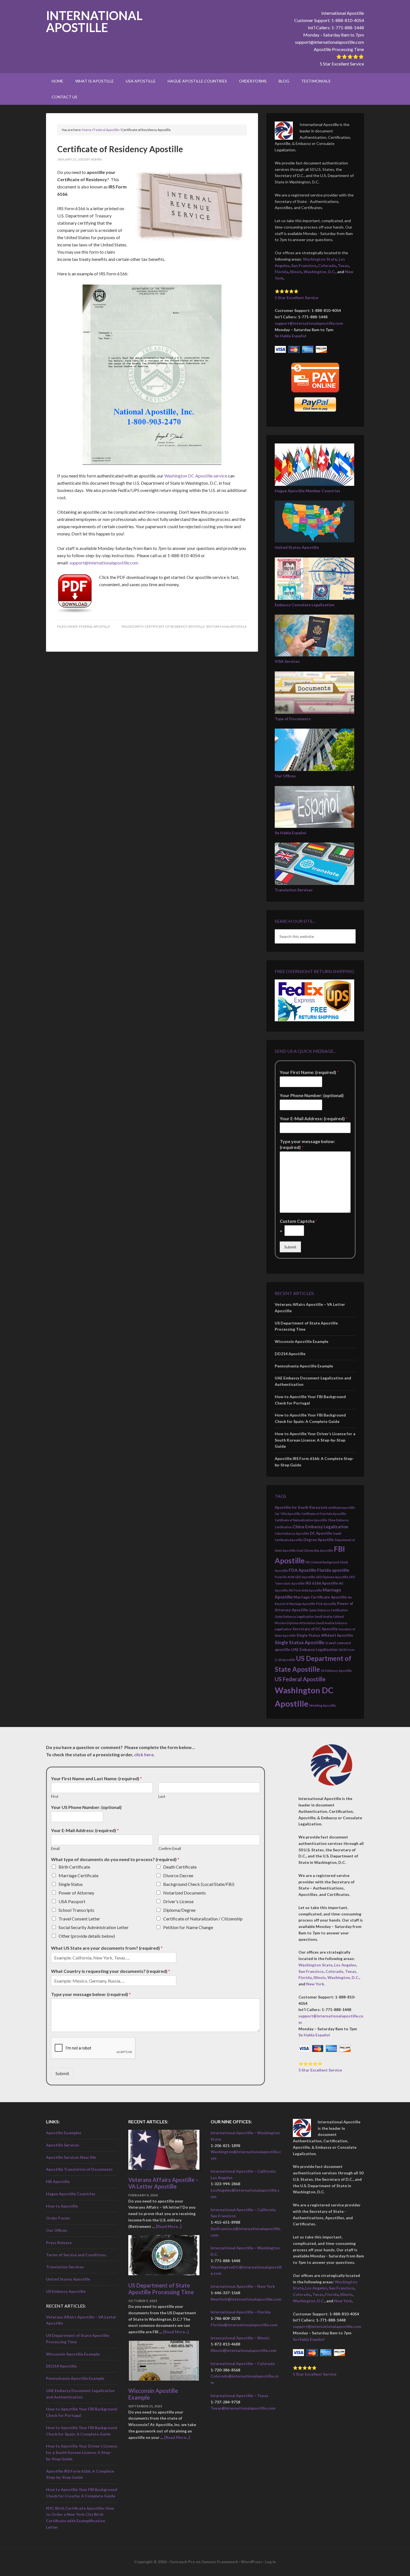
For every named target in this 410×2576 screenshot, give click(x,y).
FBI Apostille (58, 2181)
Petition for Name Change (188, 1927)
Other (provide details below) (87, 1936)
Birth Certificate (74, 1867)
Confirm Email (170, 1849)
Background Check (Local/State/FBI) (199, 1884)
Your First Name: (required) (309, 1072)
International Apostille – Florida (241, 2312)
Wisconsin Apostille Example (302, 1341)
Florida (281, 272)
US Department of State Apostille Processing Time (161, 2289)
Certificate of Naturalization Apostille (301, 1520)
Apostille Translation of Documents (79, 2169)
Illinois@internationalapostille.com (243, 2350)
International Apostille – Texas (239, 2396)
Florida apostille (333, 1570)
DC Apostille (321, 1533)
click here (144, 1754)
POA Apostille (326, 1604)
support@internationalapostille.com (330, 42)
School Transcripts (76, 1910)
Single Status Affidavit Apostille (325, 1635)
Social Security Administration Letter (94, 1927)
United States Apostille (297, 547)
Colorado (327, 265)
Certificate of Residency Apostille (175, 626)
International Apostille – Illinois (240, 2338)
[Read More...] (169, 2226)
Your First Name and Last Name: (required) (97, 1778)
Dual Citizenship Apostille (315, 1550)
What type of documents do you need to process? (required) (115, 1859)
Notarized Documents (184, 1893)
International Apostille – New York (243, 2286)
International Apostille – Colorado (243, 2363)
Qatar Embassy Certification (328, 1610)
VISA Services (287, 661)
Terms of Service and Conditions (76, 2255)
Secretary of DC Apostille (315, 1629)
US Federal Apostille (300, 1679)
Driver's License (178, 1901)
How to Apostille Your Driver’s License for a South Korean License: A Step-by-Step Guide (315, 1440)
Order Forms (58, 2218)
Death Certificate (180, 1867)
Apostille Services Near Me (71, 2157)
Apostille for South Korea (297, 1507)
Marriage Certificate (79, 1875)
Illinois (296, 272)
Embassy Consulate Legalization (305, 605)
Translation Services (294, 890)
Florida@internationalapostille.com (244, 2325)
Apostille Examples (64, 2133)
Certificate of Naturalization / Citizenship (203, 1919)
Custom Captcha (299, 1221)
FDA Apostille (302, 1570)
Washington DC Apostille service (196, 476)
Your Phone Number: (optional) (312, 1095)
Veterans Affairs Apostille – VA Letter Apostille (164, 2183)
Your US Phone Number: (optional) (86, 1807)
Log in (270, 2562)
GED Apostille (305, 1577)
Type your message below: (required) (307, 1144)
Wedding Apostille (323, 1705)
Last (162, 1796)
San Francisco (304, 265)
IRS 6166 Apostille (322, 1583)
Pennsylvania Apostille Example (304, 1366)
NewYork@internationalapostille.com (246, 2299)
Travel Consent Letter (79, 1919)
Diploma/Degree (179, 1910)
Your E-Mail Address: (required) (314, 1118)
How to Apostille (62, 2206)
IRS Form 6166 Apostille (227, 626)
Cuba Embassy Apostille (292, 1533)
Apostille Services (63, 2145)
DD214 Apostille (290, 1354)
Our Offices (285, 776)
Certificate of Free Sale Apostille (324, 1514)
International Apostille (94, 21)
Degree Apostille (319, 1540)
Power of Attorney (76, 1893)
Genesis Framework (220, 2562)
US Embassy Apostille (336, 1671)
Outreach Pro (182, 2562)
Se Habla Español (290, 336)
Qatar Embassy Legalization (294, 1616)
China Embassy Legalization (320, 1527)
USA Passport (72, 1901)
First (55, 1796)
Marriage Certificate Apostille (320, 1597)
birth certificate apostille (338, 1507)
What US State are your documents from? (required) (107, 1948)
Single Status (71, 1884)
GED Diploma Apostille (332, 1577)
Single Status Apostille (300, 1642)
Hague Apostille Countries (71, 2194)
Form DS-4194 (284, 1577)
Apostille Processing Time (339, 49)
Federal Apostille (95, 626)
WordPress (252, 2562)
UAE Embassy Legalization (314, 1650)
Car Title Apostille (288, 1514)
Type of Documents (293, 719)
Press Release (59, 2243)
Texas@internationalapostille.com (243, 2408)
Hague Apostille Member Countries (307, 491)
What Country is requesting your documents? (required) (111, 1971)
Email (55, 1849)
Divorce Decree (178, 1875)
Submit (290, 1247)
